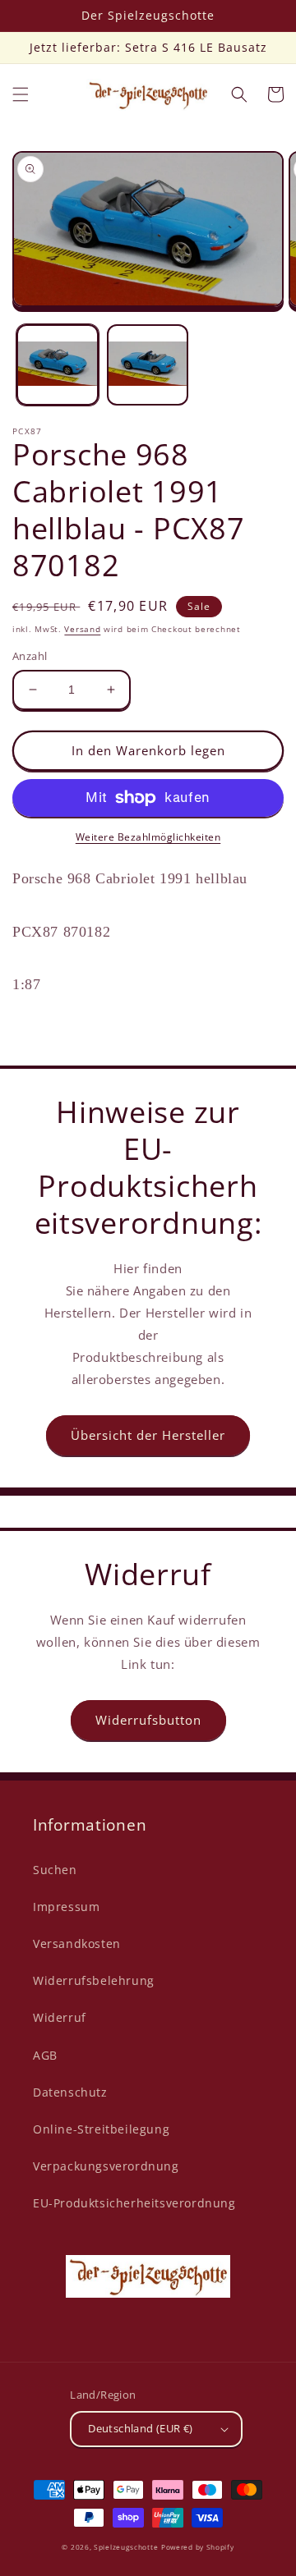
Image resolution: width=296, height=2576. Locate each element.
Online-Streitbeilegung (101, 2129)
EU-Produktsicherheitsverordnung (134, 2203)
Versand (82, 629)
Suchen (55, 1870)
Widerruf (60, 2017)
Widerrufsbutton (148, 1720)
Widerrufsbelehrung (94, 1980)
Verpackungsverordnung (106, 2166)
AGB (45, 2055)
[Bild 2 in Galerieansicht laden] (148, 365)
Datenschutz (70, 2092)
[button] (21, 94)
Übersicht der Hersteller (148, 1435)
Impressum (66, 1907)
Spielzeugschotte (126, 2547)
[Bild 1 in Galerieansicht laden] (58, 365)
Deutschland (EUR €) (141, 2428)
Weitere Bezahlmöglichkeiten (148, 837)
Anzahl (30, 656)
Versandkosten (77, 1943)
